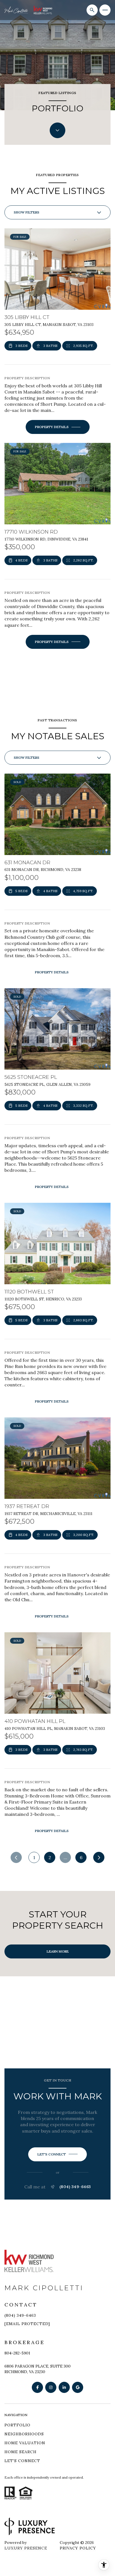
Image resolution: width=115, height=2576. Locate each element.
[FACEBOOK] (37, 2387)
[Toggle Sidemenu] (105, 10)
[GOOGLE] (78, 2387)
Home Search (21, 2452)
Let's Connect (22, 2461)
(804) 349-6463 (75, 2187)
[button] (57, 2154)
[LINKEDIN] (64, 2387)
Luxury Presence (26, 2548)
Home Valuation (25, 2443)
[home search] (92, 10)
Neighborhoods (24, 2434)
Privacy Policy (78, 2548)
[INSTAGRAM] (51, 2387)
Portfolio (17, 2425)
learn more (58, 1951)
